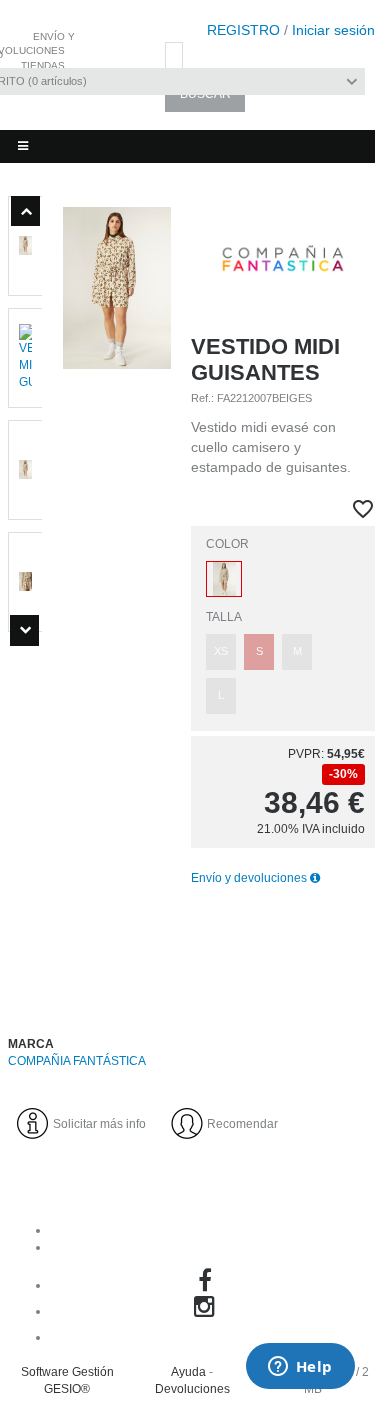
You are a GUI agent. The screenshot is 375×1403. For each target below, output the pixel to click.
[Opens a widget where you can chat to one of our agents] (300, 1368)
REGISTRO (243, 30)
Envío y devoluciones (250, 878)
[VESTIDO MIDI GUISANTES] (117, 596)
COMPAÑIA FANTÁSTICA (77, 1061)
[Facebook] (208, 1285)
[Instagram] (207, 1311)
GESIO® (67, 1389)
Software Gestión (67, 1372)
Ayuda (188, 1372)
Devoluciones (192, 1389)
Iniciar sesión (333, 30)
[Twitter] (208, 1337)
